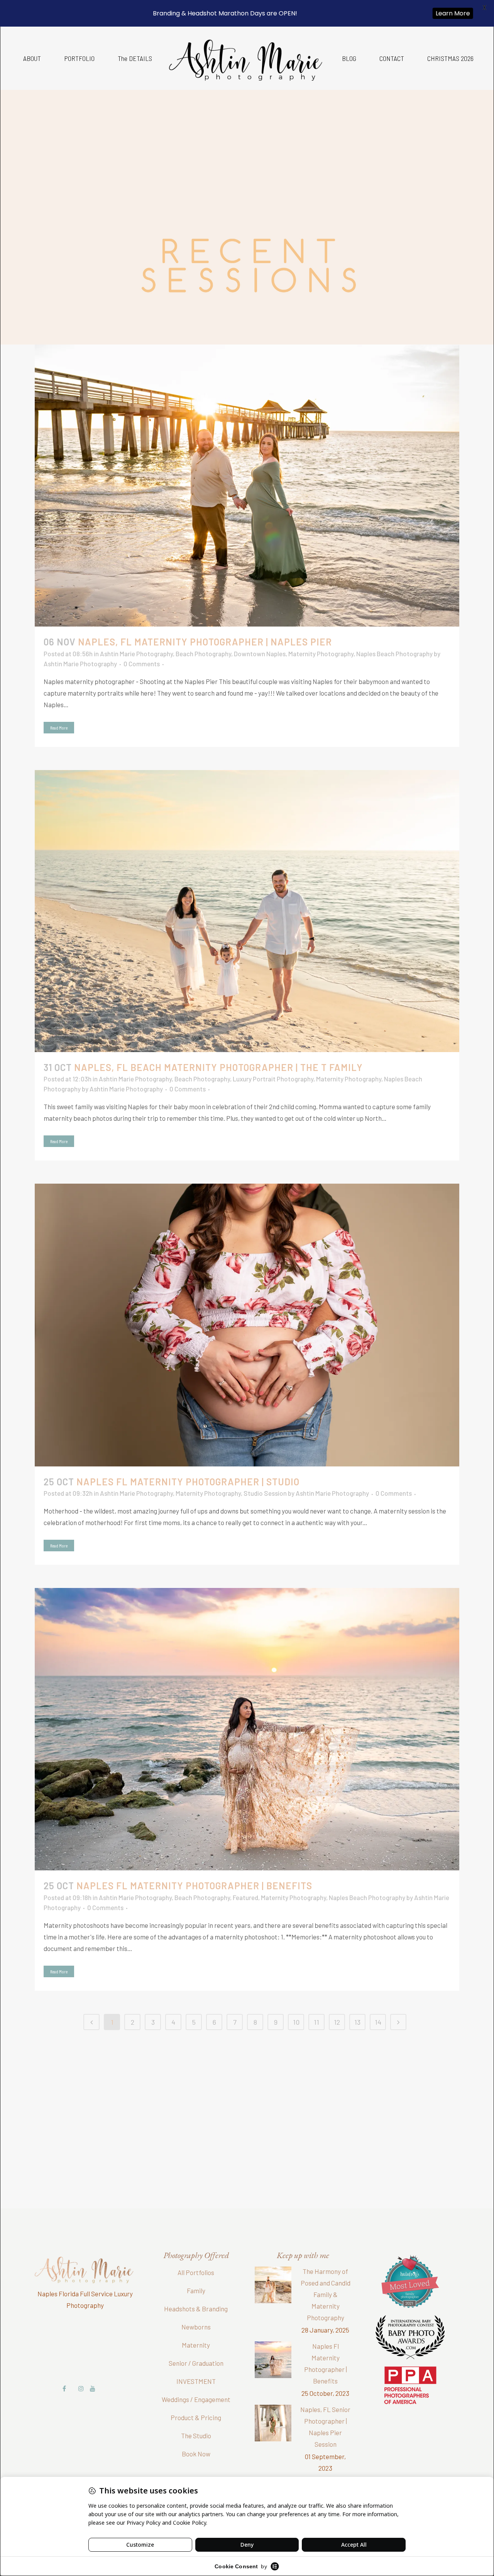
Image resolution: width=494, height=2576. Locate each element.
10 (296, 2022)
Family (196, 2291)
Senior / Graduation (196, 2363)
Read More (59, 728)
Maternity (196, 2345)
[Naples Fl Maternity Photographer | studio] (247, 1325)
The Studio (196, 2436)
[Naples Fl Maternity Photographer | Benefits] (247, 1729)
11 (316, 2022)
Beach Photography (203, 654)
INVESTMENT (196, 2381)
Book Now (196, 2454)
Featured (245, 1897)
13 (357, 2022)
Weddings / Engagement (196, 2399)
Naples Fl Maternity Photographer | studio (188, 1482)
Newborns (196, 2327)
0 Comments (142, 664)
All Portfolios (196, 2272)
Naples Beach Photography (394, 654)
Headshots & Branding (196, 2309)
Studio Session (265, 1493)
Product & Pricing (196, 2417)
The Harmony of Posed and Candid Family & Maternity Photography (326, 2294)
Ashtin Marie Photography (136, 654)
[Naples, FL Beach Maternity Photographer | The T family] (247, 911)
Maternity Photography (321, 654)
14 (378, 2022)
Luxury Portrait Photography (273, 1079)
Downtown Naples (260, 654)
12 (337, 2022)
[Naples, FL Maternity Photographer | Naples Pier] (247, 486)
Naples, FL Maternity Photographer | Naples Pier (205, 642)
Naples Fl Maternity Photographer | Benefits (194, 1886)
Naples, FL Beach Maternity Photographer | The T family (218, 1067)
